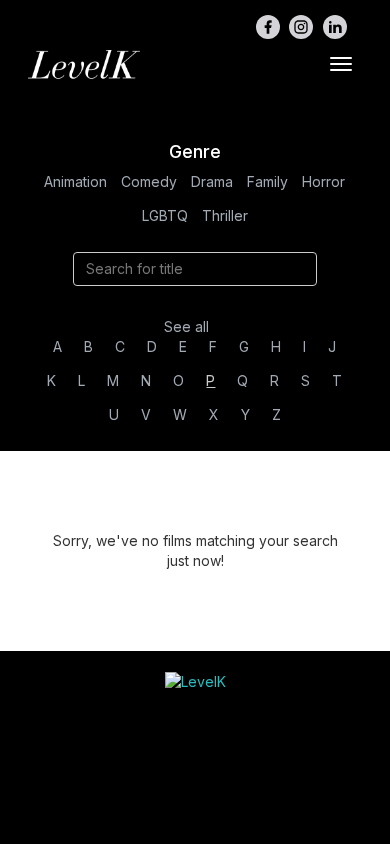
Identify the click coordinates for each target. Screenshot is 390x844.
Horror (323, 181)
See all (186, 326)
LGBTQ (165, 215)
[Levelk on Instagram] (301, 27)
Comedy (149, 181)
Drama (212, 181)
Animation (75, 181)
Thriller (225, 215)
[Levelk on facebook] (268, 27)
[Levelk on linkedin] (335, 27)
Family (267, 181)
